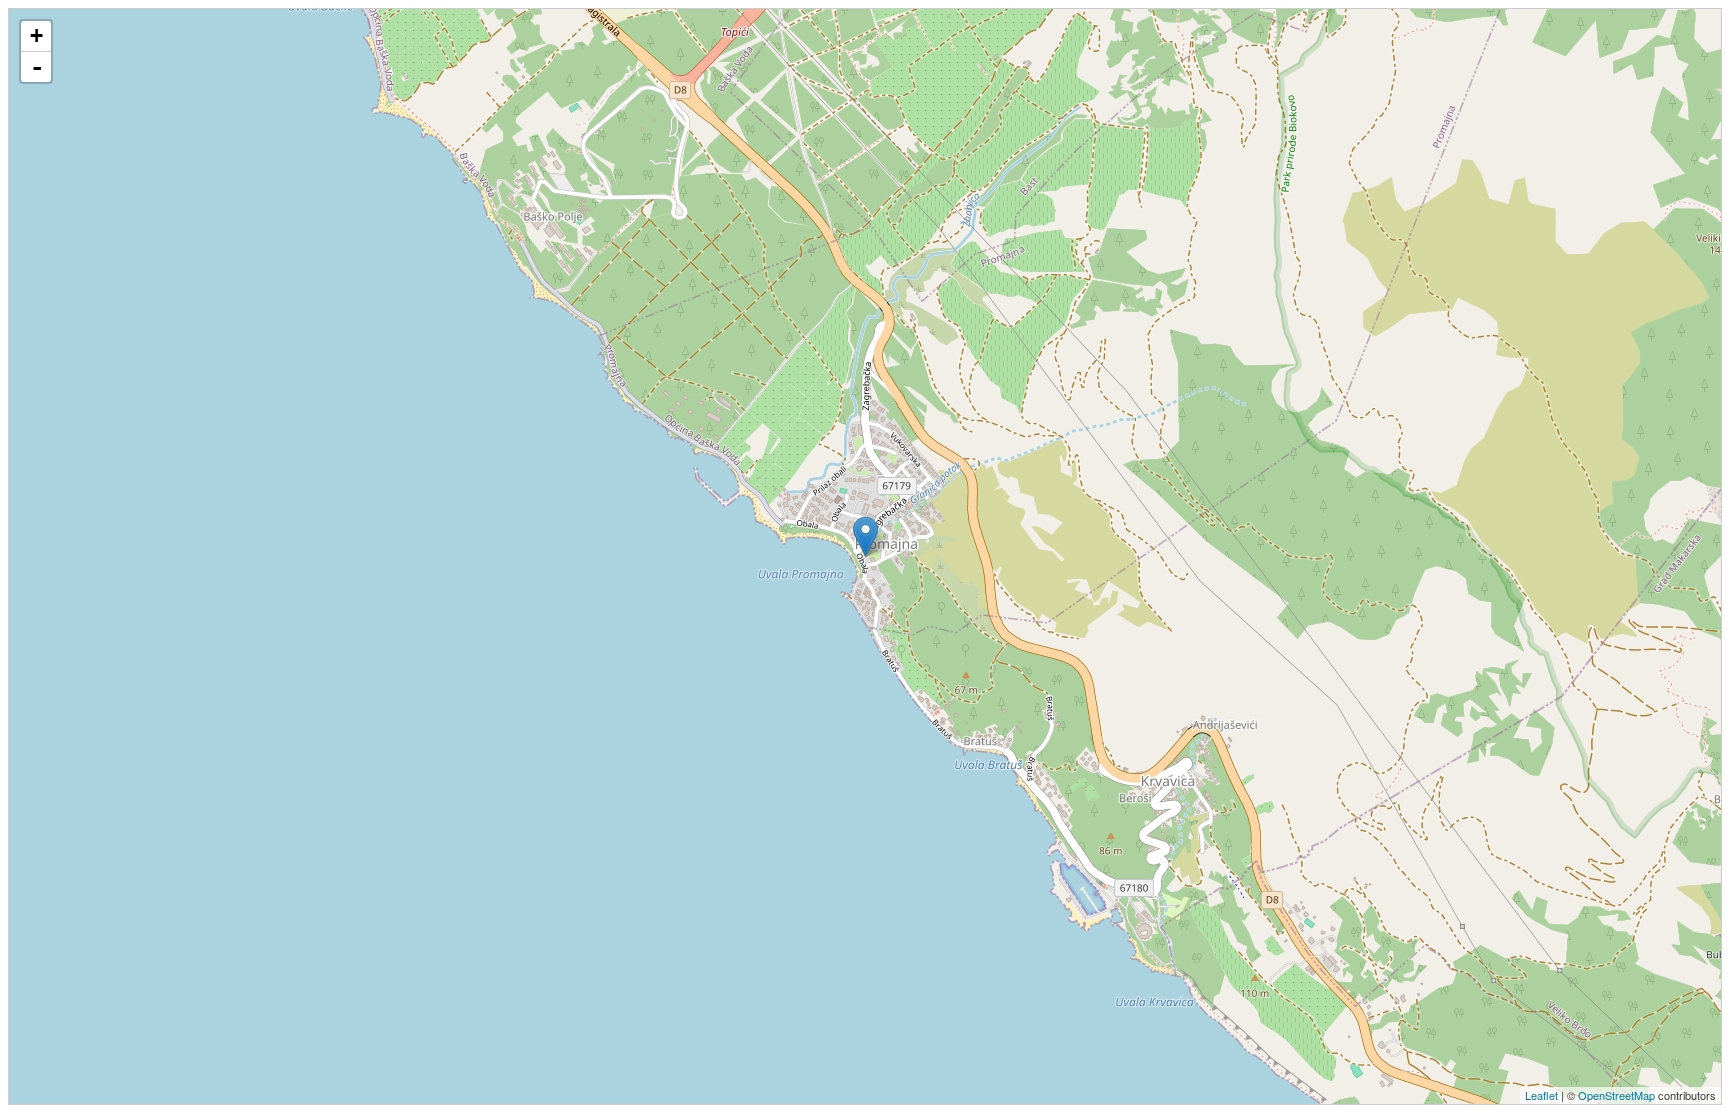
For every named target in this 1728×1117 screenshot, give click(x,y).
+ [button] (36, 35)
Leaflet (1541, 1095)
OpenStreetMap (1616, 1095)
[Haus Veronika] (865, 536)
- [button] (37, 67)
